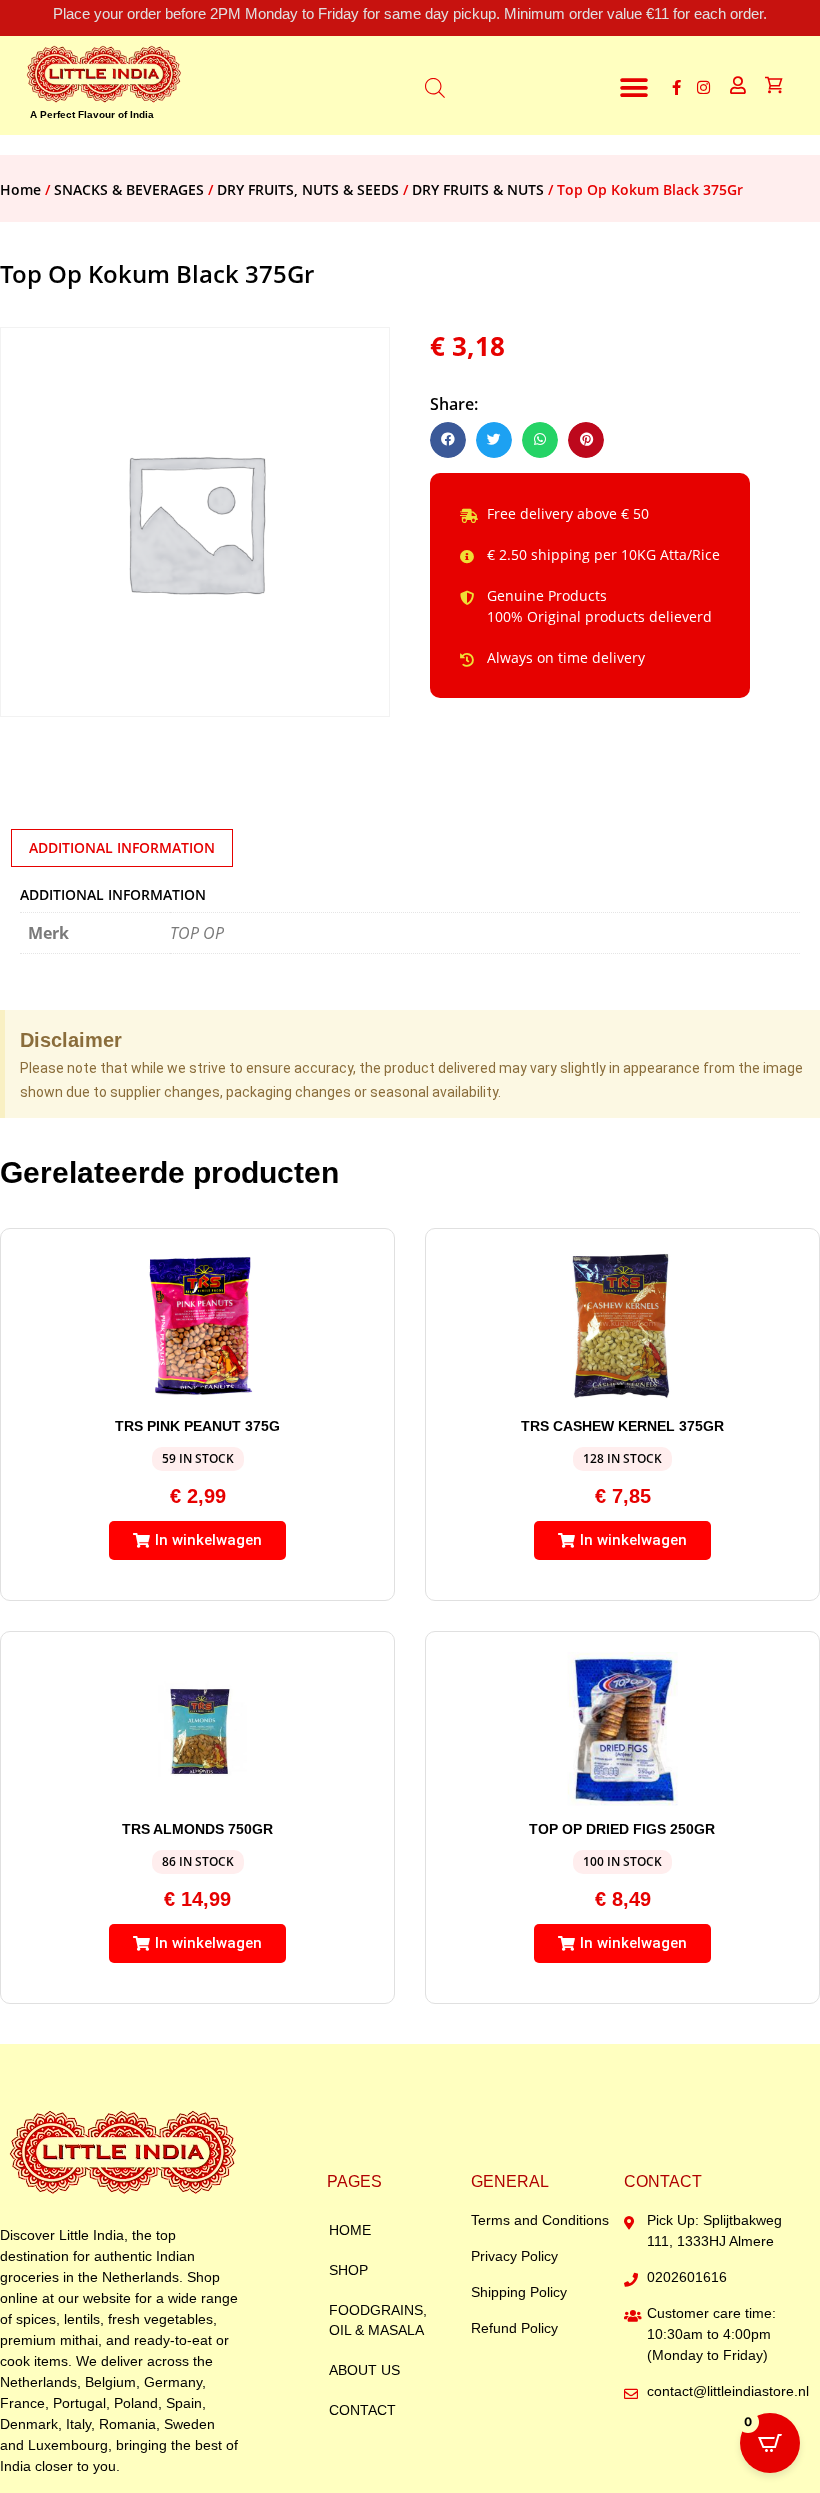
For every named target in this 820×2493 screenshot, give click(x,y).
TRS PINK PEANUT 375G (197, 1426)
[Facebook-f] (676, 87)
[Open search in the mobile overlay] (435, 85)
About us (364, 2370)
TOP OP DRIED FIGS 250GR (622, 1829)
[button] (634, 87)
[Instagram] (703, 87)
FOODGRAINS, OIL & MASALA (378, 2320)
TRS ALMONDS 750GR (197, 1829)
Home (20, 189)
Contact (362, 2410)
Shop (348, 2270)
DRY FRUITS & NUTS (478, 189)
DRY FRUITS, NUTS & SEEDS (308, 189)
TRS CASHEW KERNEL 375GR (622, 1426)
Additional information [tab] (122, 847)
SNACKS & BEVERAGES (129, 189)
